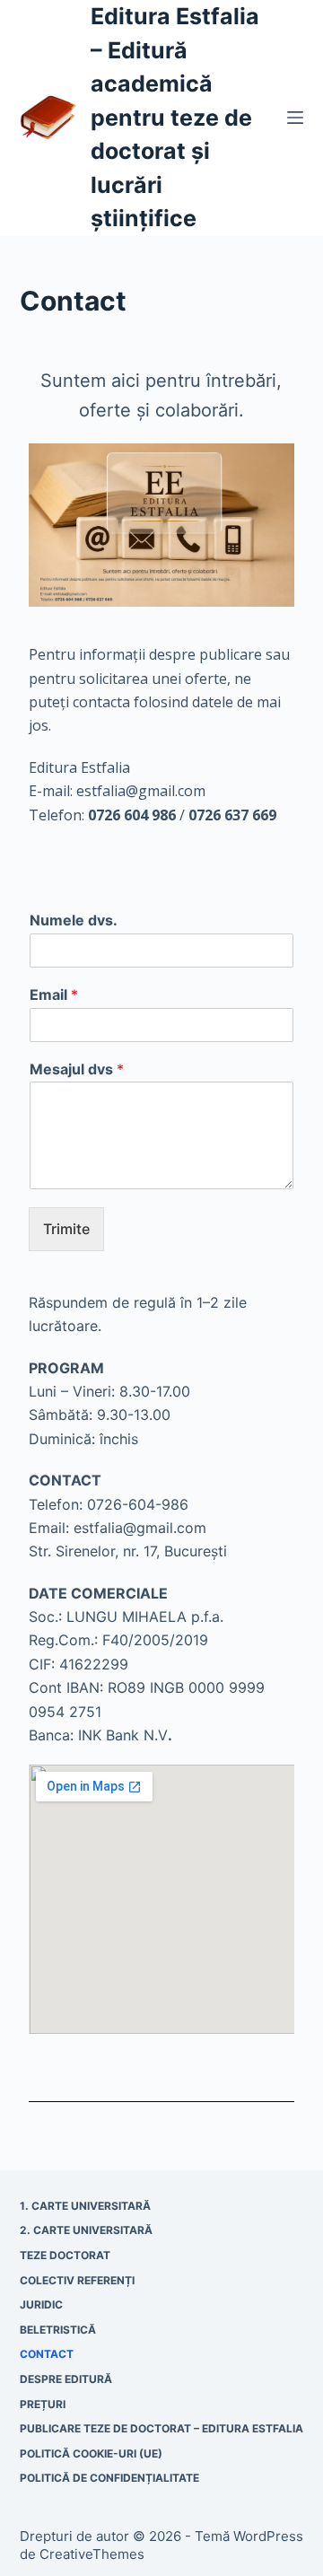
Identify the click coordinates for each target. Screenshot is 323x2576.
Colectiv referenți (77, 2280)
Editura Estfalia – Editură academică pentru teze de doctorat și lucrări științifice (175, 117)
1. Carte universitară (85, 2206)
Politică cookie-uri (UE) (91, 2453)
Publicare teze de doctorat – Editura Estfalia (161, 2428)
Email (54, 994)
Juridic (41, 2304)
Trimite (66, 1229)
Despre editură (66, 2379)
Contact (47, 2354)
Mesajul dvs (77, 1069)
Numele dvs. (74, 920)
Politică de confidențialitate (109, 2478)
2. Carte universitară (86, 2230)
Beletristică (58, 2330)
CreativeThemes (92, 2554)
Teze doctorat (65, 2255)
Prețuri (43, 2404)
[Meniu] (295, 118)
